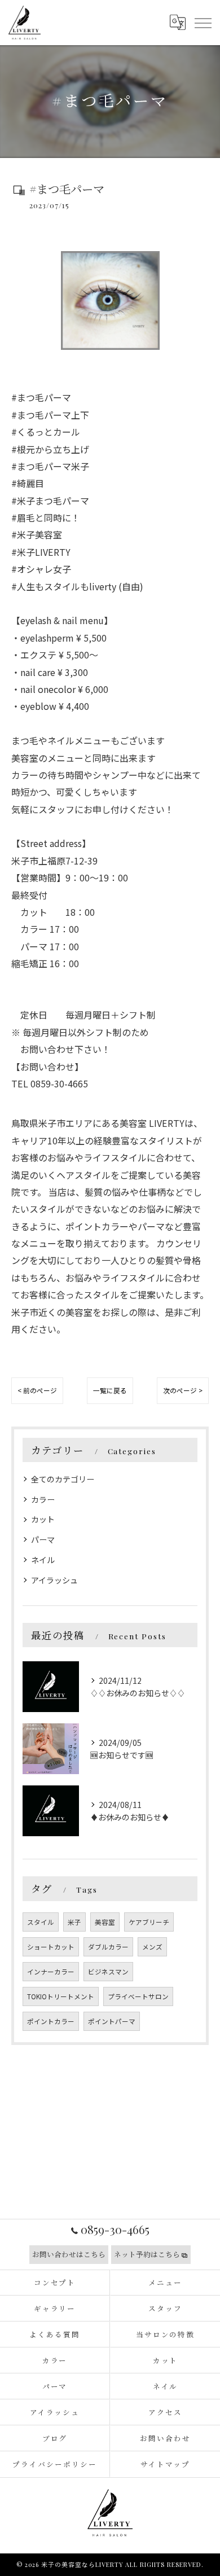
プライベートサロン (138, 1996)
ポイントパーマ (112, 2021)
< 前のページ (37, 1390)
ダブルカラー (108, 1947)
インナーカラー (51, 1972)
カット (43, 1519)
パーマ (43, 1539)
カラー (43, 1499)
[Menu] (203, 23)
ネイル (43, 1560)
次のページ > (183, 1390)
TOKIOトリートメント (61, 1996)
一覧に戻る (110, 1390)
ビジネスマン (108, 1972)
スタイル (41, 1922)
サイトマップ (165, 2464)
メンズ (152, 1947)
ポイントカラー (51, 2021)
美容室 (105, 1922)
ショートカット (51, 1947)
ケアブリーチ (149, 1922)
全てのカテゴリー (63, 1479)
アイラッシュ (54, 1580)
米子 (74, 1922)
